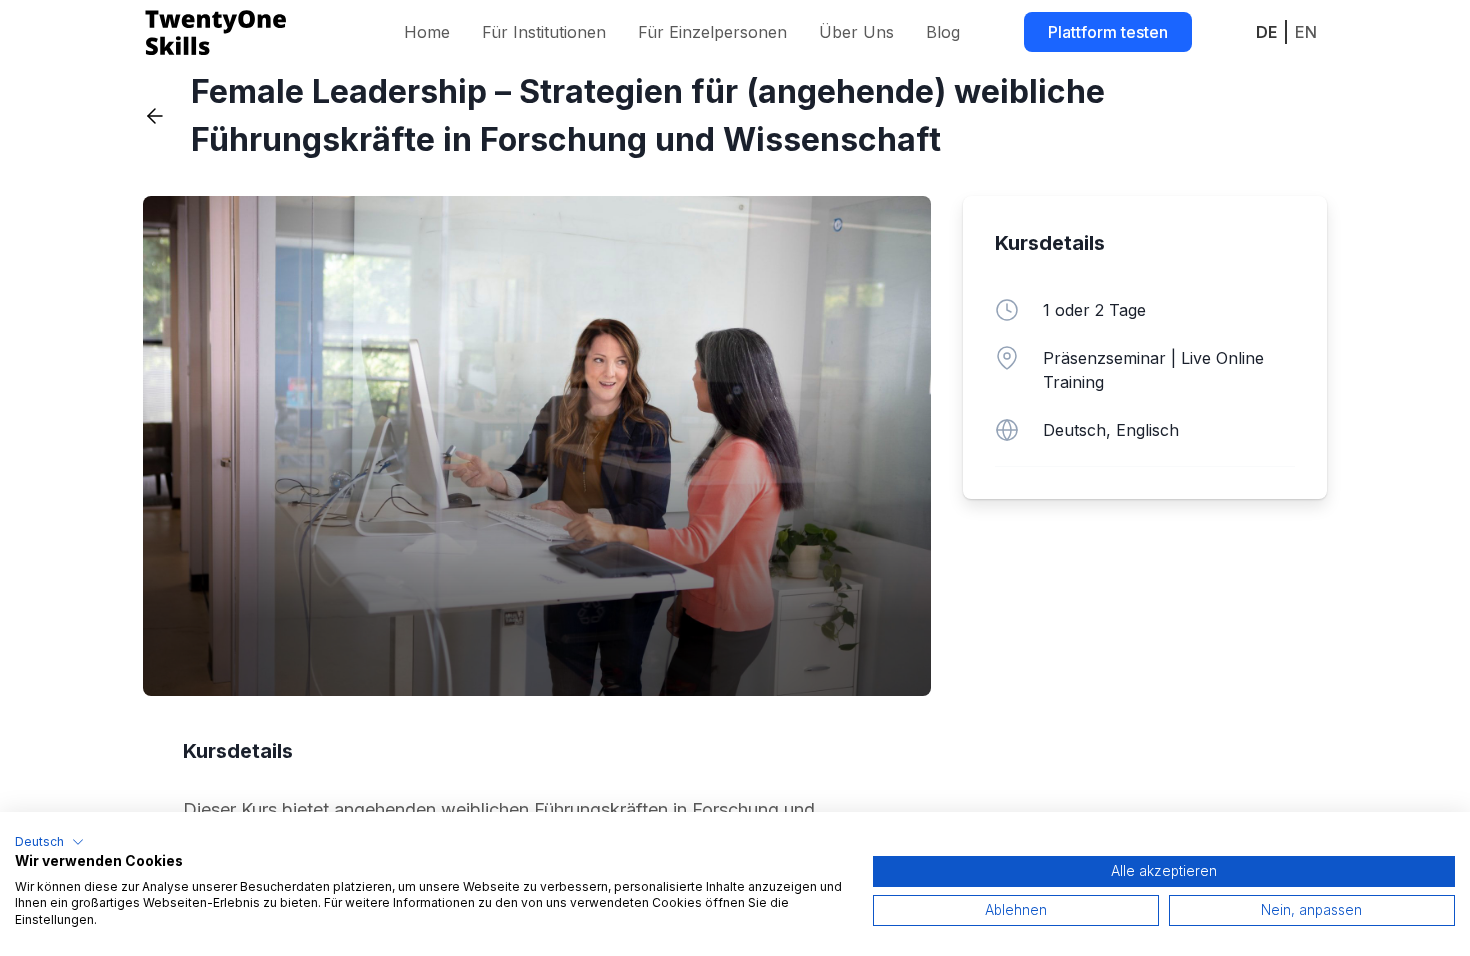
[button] (49, 842)
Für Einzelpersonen (712, 32)
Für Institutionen (544, 32)
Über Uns (856, 32)
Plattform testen (1108, 32)
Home (427, 32)
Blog (943, 32)
